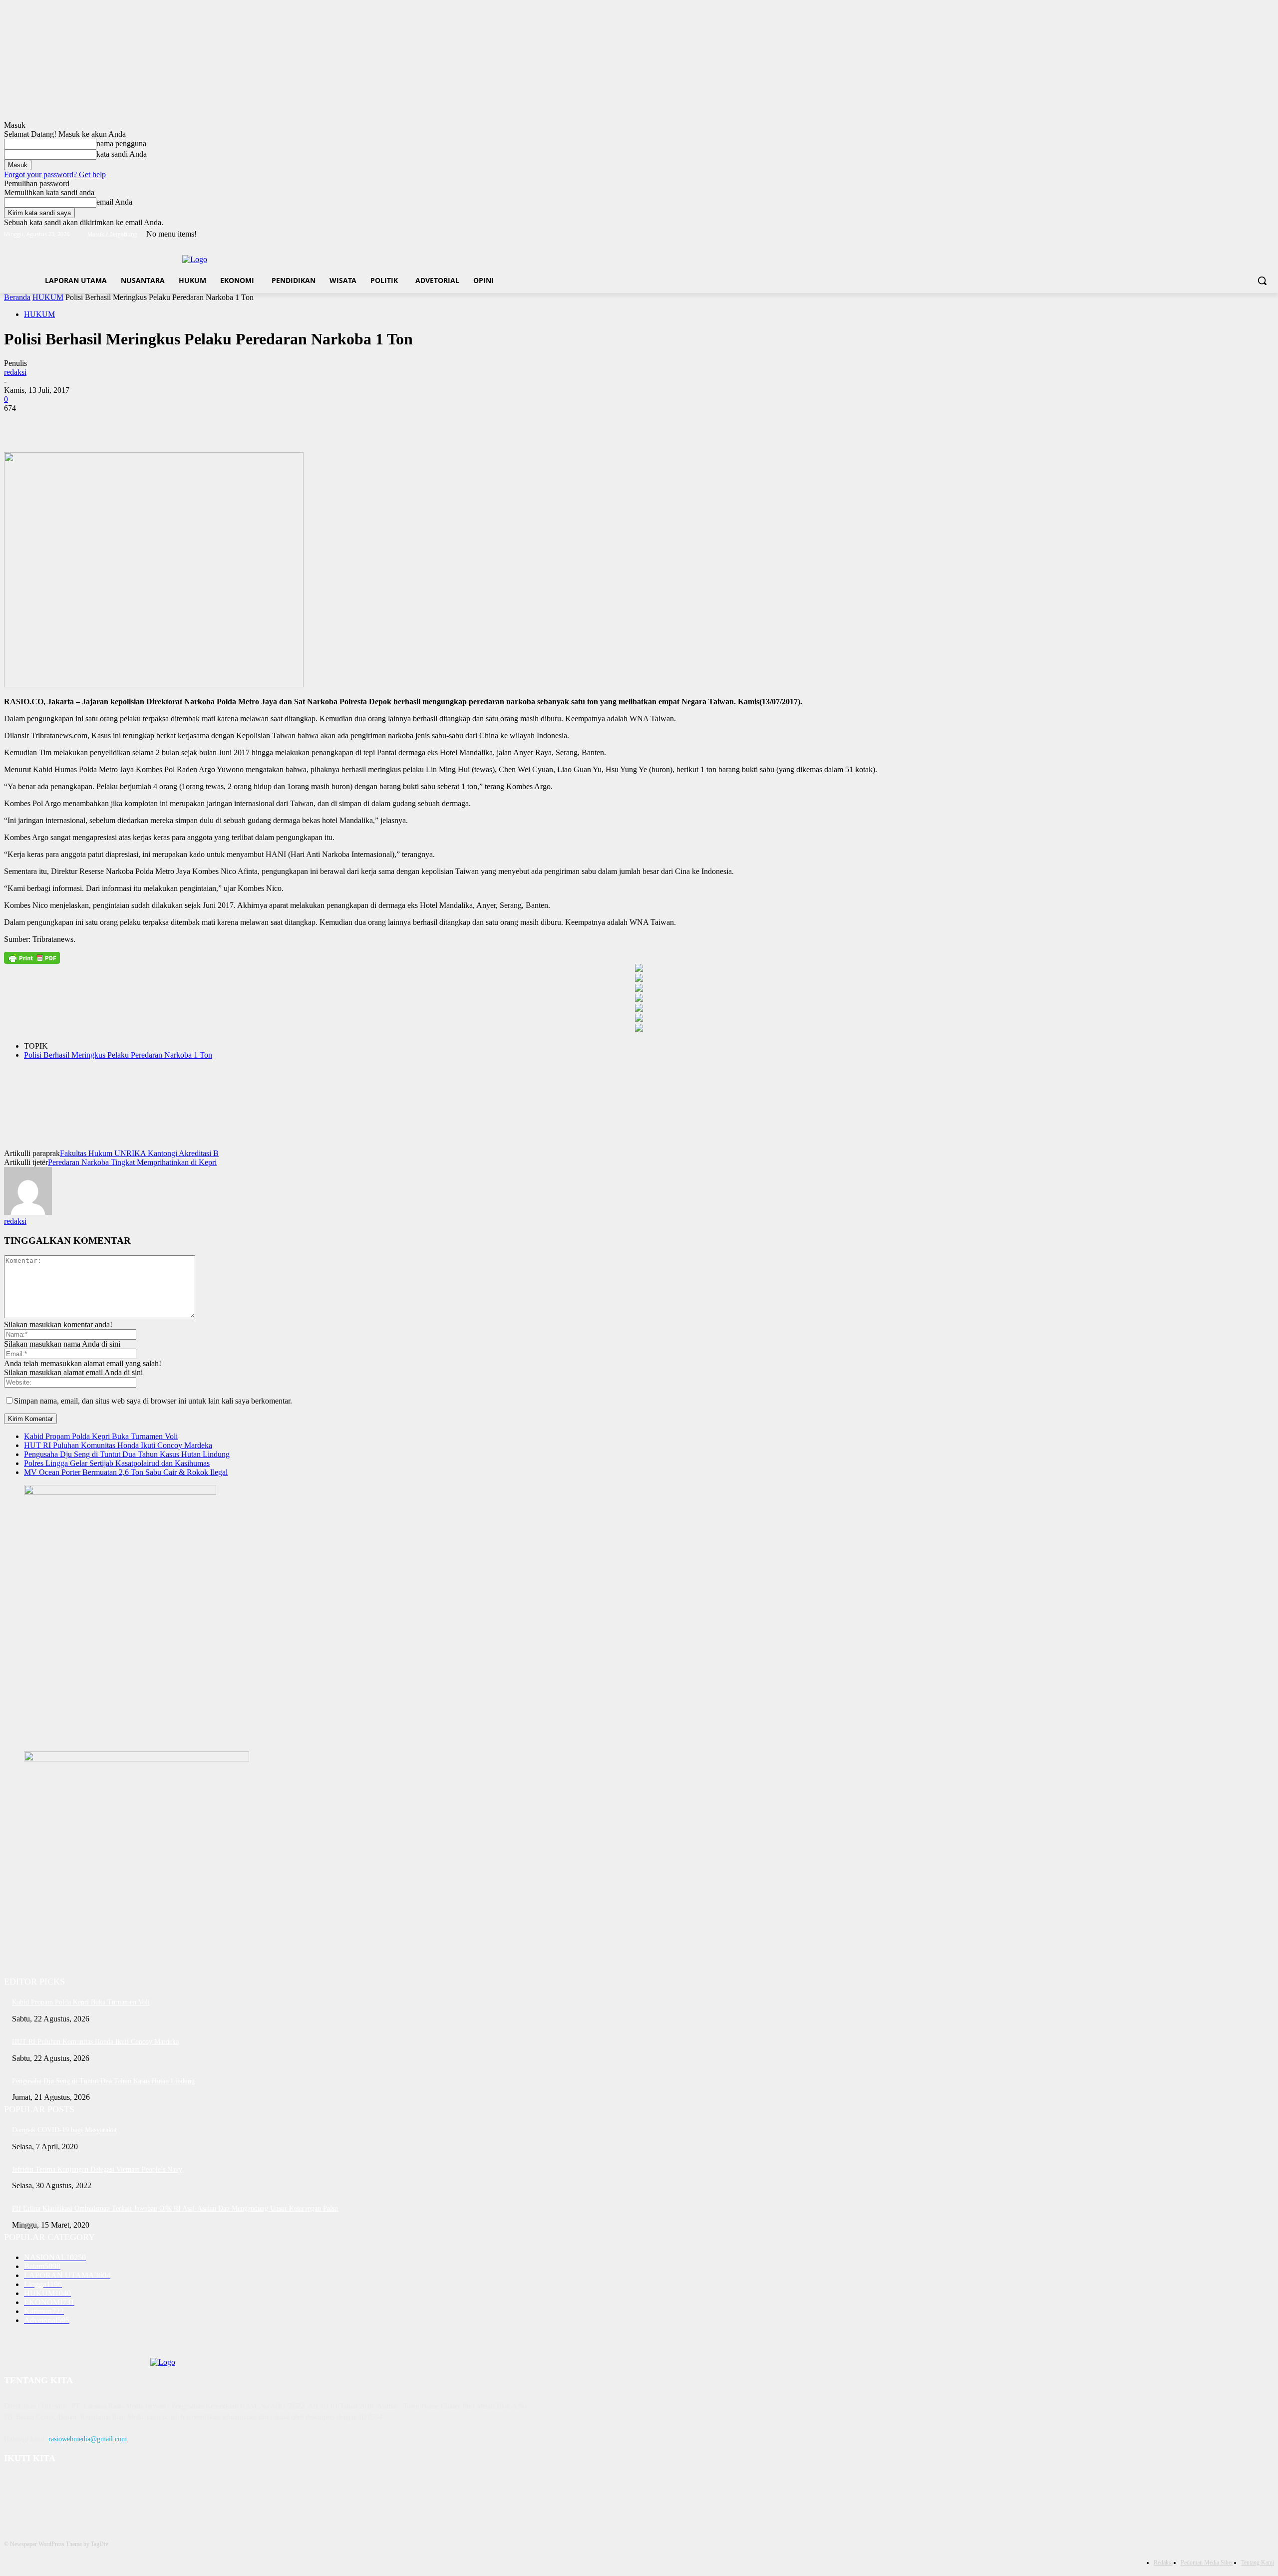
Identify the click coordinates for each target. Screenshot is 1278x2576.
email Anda (114, 202)
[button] (1262, 281)
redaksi (15, 372)
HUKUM (48, 297)
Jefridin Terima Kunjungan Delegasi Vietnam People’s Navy (97, 2169)
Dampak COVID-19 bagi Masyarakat (64, 2130)
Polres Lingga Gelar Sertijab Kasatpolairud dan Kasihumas (117, 1463)
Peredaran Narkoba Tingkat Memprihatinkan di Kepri (132, 1162)
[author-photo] (28, 1212)
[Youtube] (1268, 234)
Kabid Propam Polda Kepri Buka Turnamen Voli (101, 1436)
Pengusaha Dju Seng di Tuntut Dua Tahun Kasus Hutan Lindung (127, 1454)
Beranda (17, 297)
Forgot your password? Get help (55, 174)
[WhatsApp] (128, 423)
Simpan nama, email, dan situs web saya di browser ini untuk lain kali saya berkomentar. (153, 1401)
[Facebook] (1213, 234)
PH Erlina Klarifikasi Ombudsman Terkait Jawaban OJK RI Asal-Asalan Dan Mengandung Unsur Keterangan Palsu (175, 2208)
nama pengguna (121, 143)
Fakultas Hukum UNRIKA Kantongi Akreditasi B (139, 1153)
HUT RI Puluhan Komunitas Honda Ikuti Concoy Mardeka (118, 1445)
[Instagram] (1227, 234)
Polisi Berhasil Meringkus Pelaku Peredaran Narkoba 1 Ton (118, 1055)
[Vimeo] (1254, 234)
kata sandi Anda (122, 154)
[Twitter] (1241, 234)
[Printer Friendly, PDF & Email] (32, 958)
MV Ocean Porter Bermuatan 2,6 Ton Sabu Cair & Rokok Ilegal (126, 1472)
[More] (165, 423)
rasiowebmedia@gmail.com (88, 2439)
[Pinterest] (92, 423)
